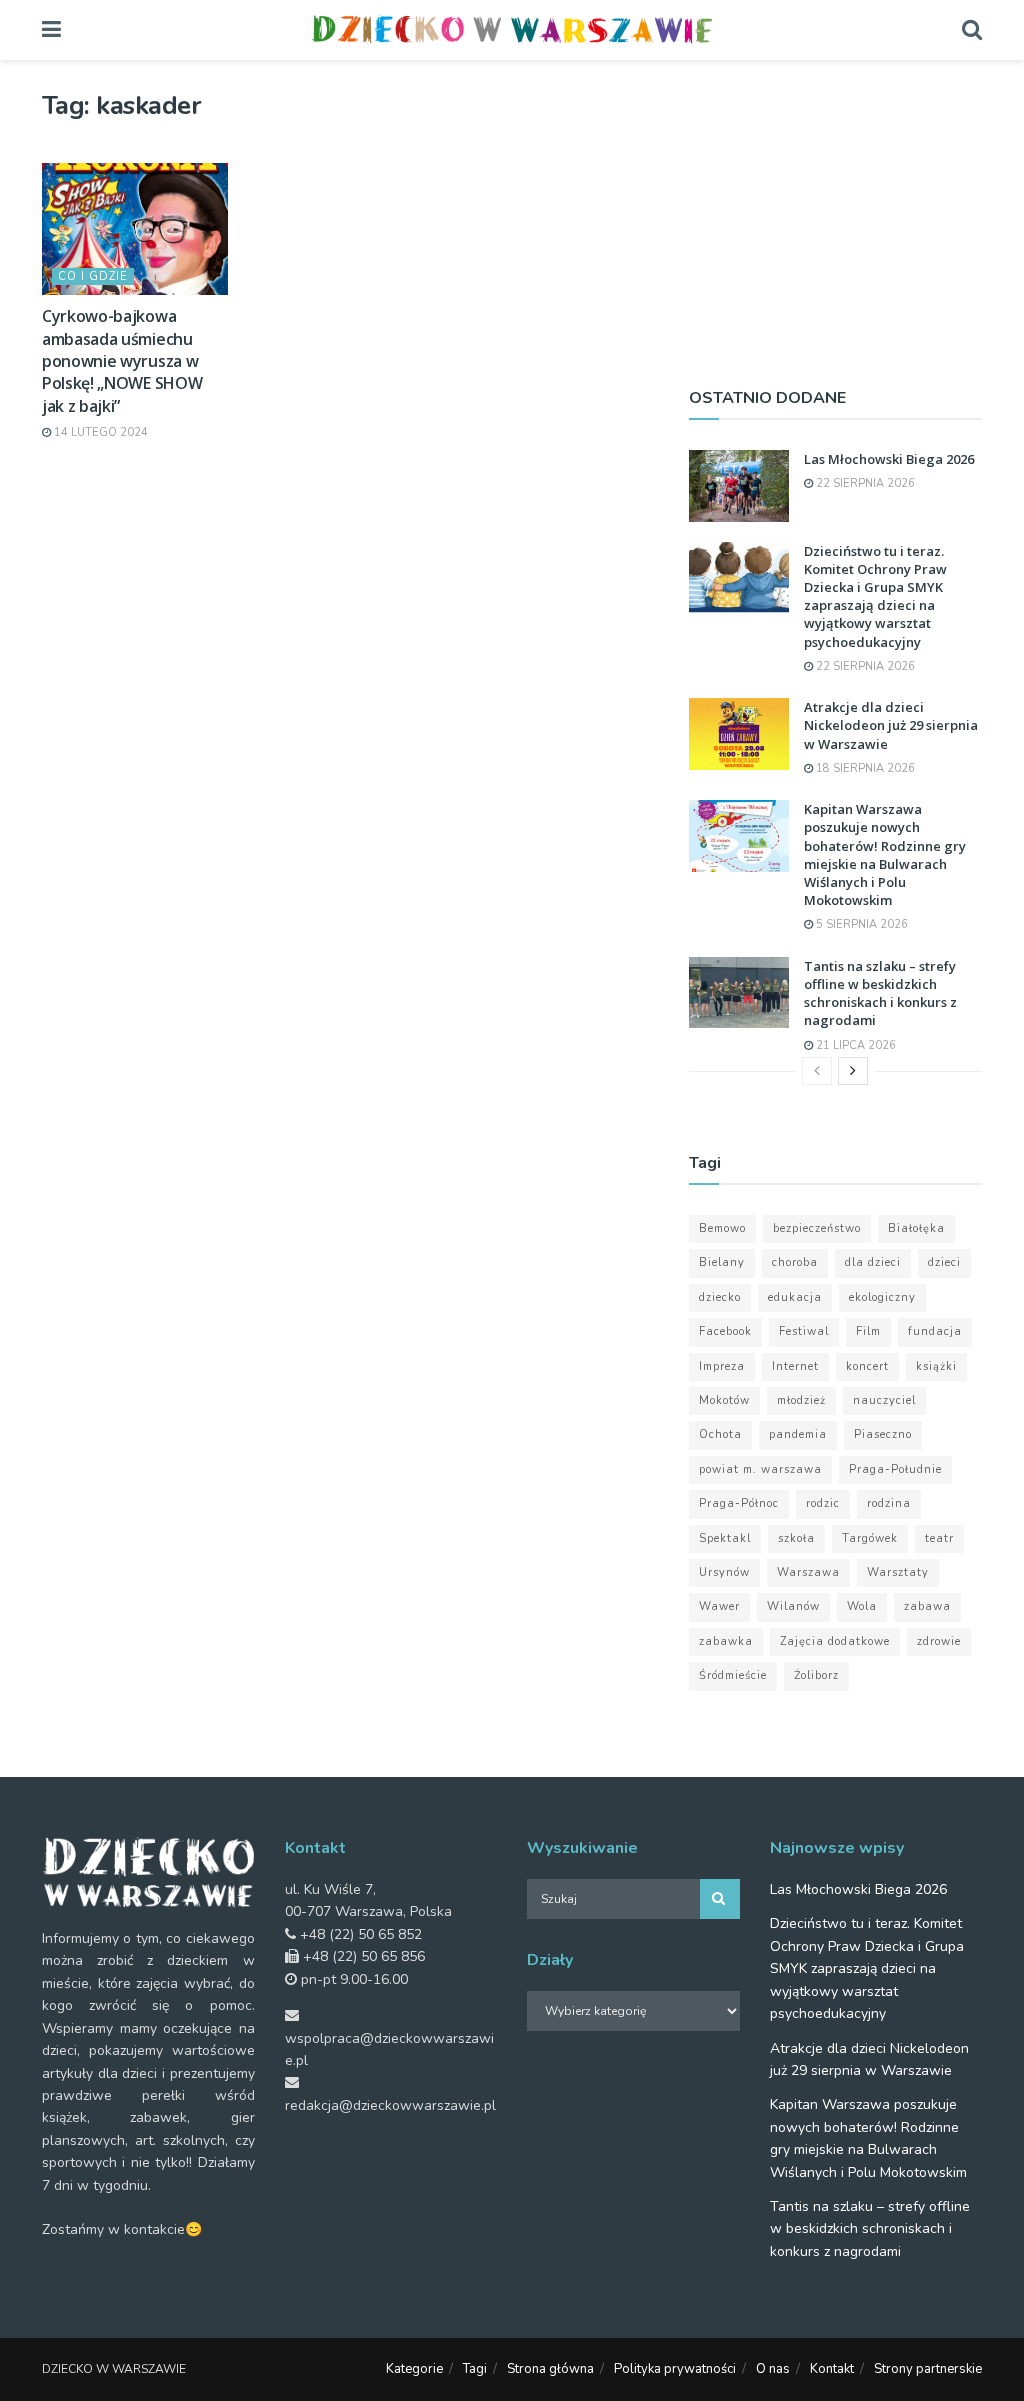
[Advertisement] (835, 215)
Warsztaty (898, 1572)
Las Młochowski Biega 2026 (889, 459)
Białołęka (916, 1228)
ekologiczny (882, 1297)
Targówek (870, 1538)
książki (936, 1366)
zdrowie (939, 1641)
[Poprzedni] (817, 1071)
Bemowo (722, 1228)
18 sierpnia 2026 (864, 768)
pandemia (798, 1434)
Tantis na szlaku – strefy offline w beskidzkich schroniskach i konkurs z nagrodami (880, 993)
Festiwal (804, 1331)
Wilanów (793, 1606)
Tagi (475, 2369)
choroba (795, 1262)
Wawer (719, 1606)
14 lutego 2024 (99, 432)
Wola (862, 1606)
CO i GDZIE (93, 276)
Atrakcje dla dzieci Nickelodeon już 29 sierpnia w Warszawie (891, 725)
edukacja (795, 1297)
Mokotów (724, 1400)
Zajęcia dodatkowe (835, 1641)
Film (868, 1331)
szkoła (796, 1538)
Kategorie (414, 2369)
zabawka (726, 1641)
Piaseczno (883, 1434)
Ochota (720, 1434)
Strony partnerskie (928, 2369)
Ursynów (724, 1572)
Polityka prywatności (675, 2369)
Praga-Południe (895, 1469)
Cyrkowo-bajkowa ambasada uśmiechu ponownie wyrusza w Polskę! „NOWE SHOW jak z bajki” (122, 361)
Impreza (722, 1366)
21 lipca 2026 (854, 1045)
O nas (773, 2369)
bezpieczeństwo (817, 1228)
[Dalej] (853, 1071)
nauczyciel (884, 1400)
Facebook (725, 1331)
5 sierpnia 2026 (860, 924)
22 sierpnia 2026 (864, 483)
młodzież (801, 1400)
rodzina (889, 1503)
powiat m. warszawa (760, 1469)
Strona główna (550, 2369)
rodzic (823, 1503)
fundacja (935, 1331)
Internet (795, 1366)
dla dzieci (873, 1262)
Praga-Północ (739, 1503)
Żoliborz (816, 1675)
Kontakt (832, 2369)
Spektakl (725, 1538)
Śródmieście (733, 1675)
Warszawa (808, 1572)
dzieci (944, 1262)
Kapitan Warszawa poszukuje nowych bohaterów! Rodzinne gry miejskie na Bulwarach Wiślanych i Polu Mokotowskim (885, 854)
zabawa (927, 1606)
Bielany (722, 1262)
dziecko (720, 1297)
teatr (939, 1538)
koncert (867, 1366)
